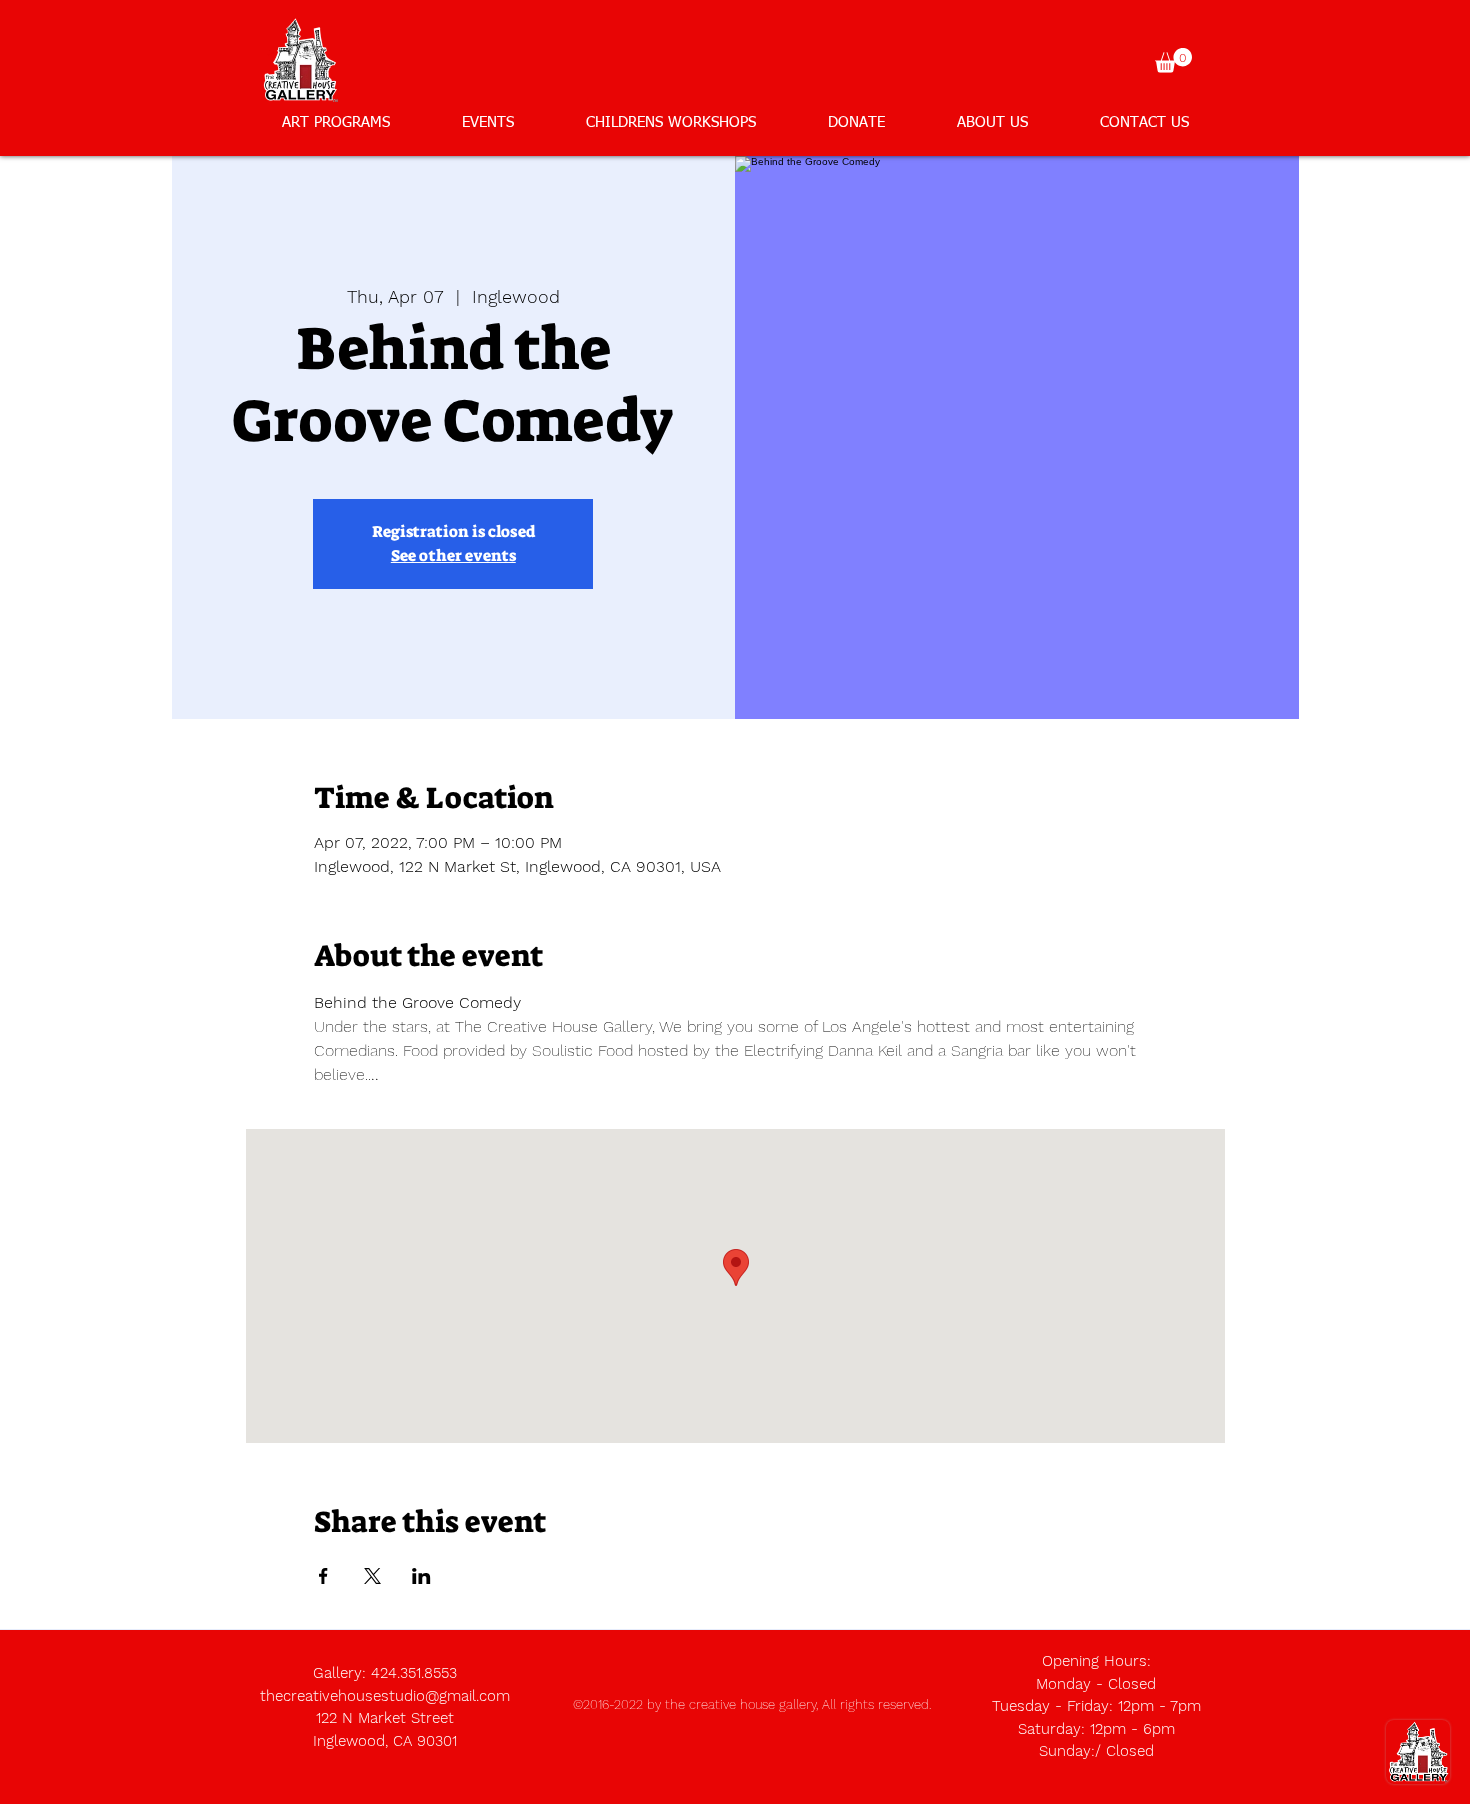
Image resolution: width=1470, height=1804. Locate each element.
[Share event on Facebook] (323, 1576)
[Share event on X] (372, 1576)
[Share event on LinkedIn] (421, 1576)
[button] (1173, 60)
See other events (453, 555)
